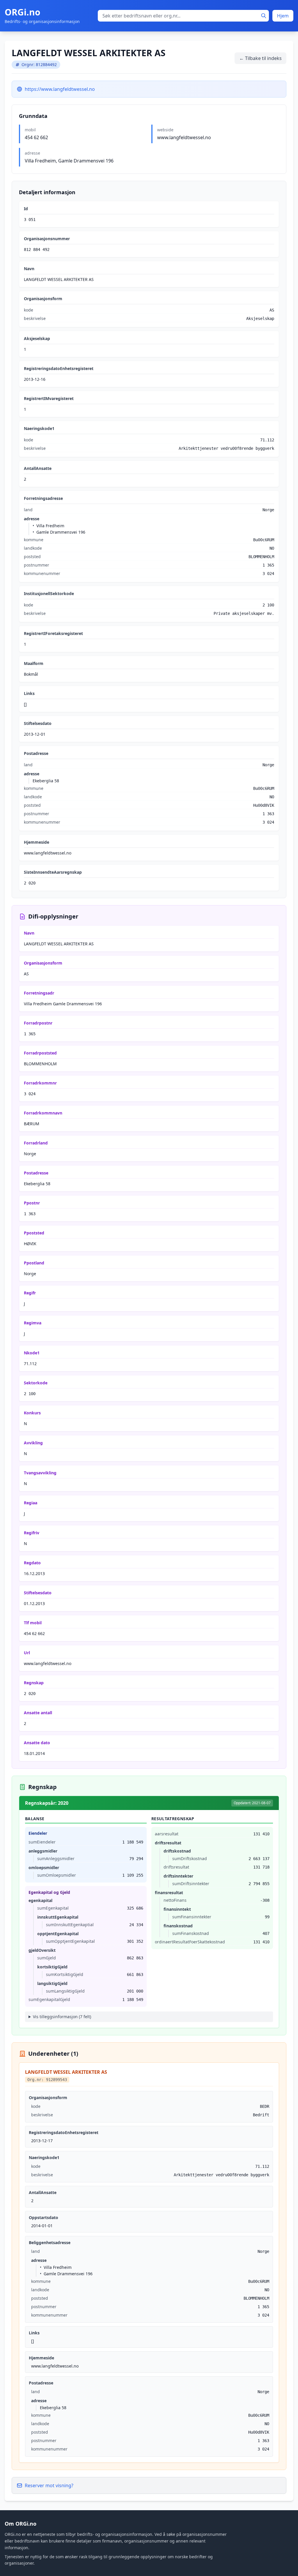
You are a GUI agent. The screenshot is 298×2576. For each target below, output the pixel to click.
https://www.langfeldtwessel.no (60, 89)
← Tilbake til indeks (260, 58)
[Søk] (264, 16)
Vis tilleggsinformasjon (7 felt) (62, 2017)
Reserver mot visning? (49, 2485)
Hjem (283, 16)
